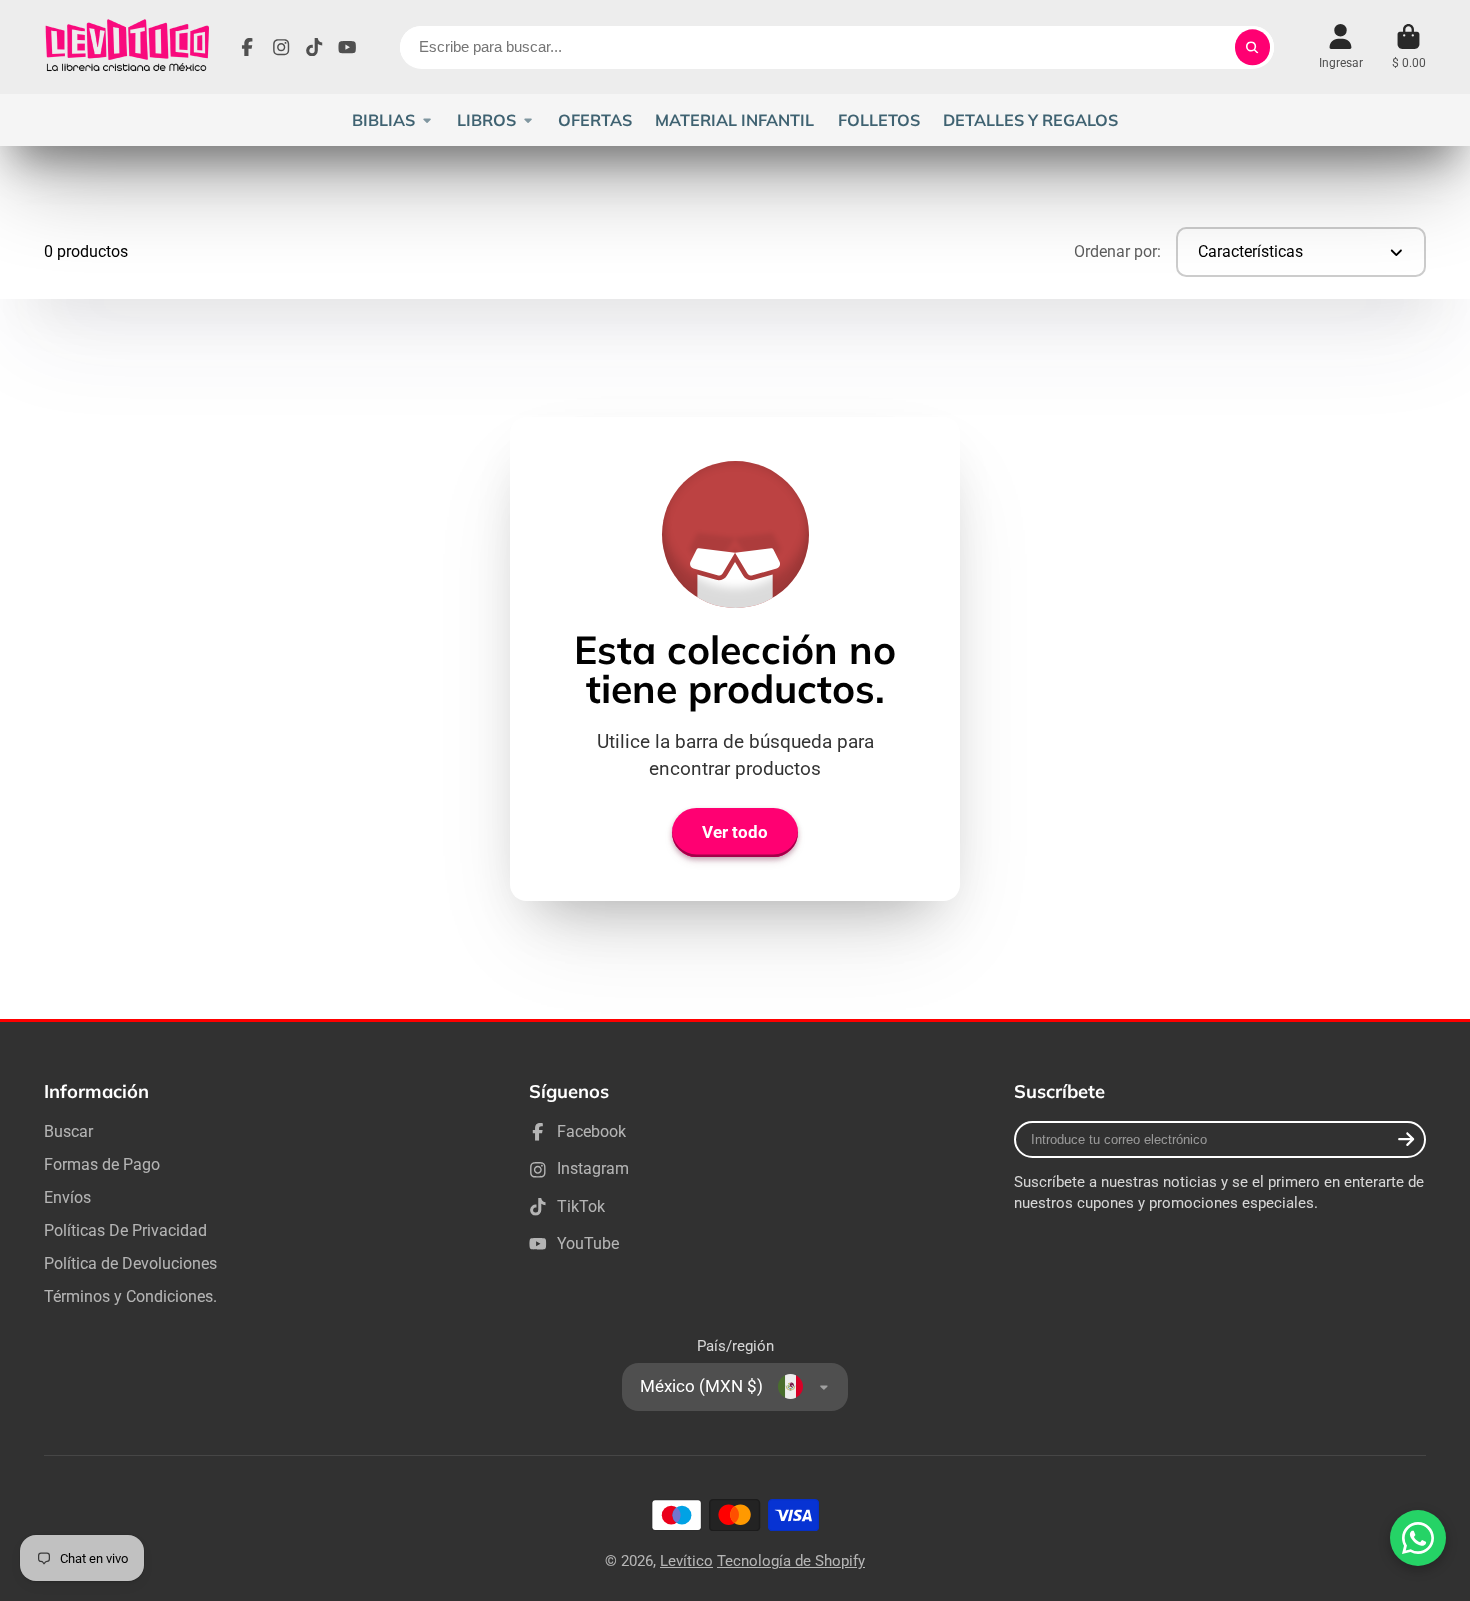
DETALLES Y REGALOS (1030, 120)
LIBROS (486, 120)
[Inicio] (126, 47)
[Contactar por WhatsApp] (1418, 1538)
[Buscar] (1252, 47)
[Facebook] (247, 47)
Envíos (67, 1197)
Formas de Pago (102, 1164)
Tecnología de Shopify (791, 1561)
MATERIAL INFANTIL (734, 120)
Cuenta (1341, 47)
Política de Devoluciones (130, 1263)
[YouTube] (347, 47)
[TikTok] (314, 47)
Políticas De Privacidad (125, 1230)
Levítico (686, 1561)
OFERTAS (595, 120)
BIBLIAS (383, 120)
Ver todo (735, 832)
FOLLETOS (879, 120)
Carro (1409, 47)
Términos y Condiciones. (130, 1296)
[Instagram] (281, 47)
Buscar (68, 1131)
